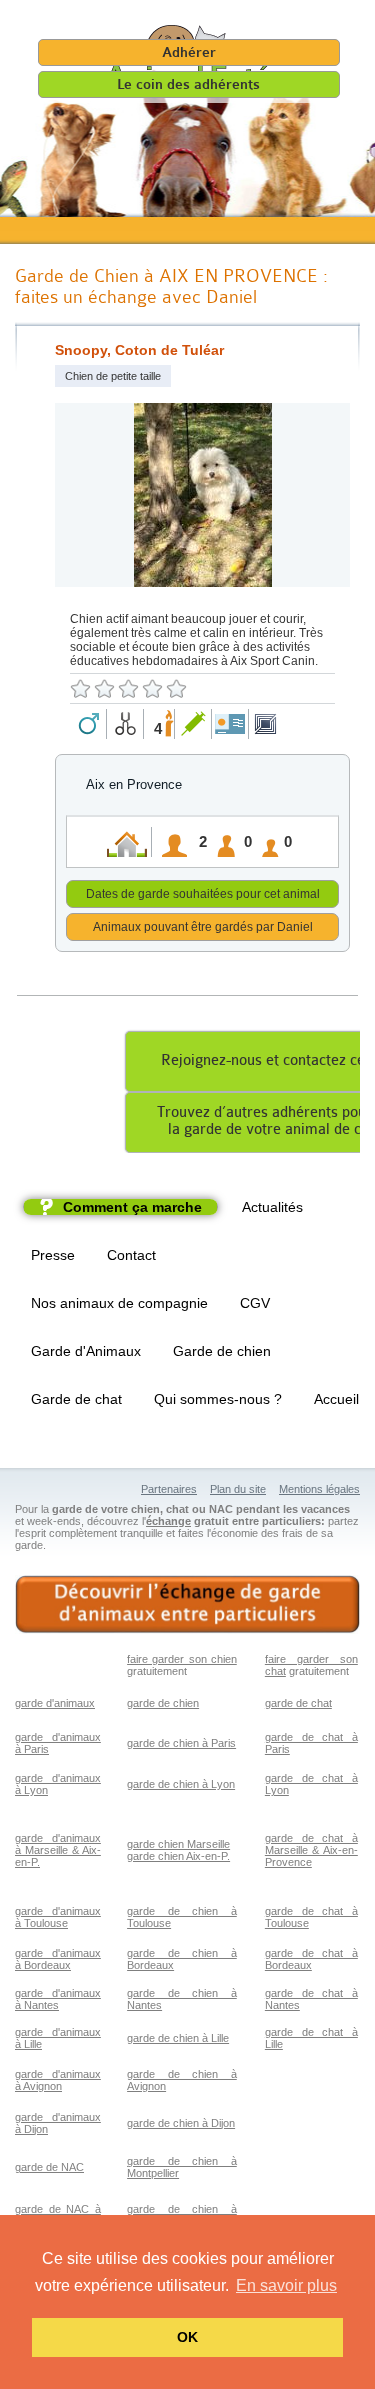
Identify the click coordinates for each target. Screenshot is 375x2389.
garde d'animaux (55, 1703)
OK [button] (187, 2337)
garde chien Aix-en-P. (178, 1856)
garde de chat (298, 1703)
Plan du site (238, 1489)
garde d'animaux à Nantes (58, 1999)
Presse (53, 1255)
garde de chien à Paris (181, 1743)
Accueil (336, 1399)
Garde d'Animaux (86, 1351)
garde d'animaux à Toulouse (58, 1917)
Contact (131, 1255)
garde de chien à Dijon (181, 2123)
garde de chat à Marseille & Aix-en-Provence (311, 1850)
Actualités (272, 1207)
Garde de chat (76, 1399)
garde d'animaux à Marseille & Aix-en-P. (58, 1850)
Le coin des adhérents (188, 84)
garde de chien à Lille (178, 2038)
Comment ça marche (132, 1207)
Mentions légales (319, 1489)
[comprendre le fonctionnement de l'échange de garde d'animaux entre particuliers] (187, 1604)
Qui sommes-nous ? (218, 1399)
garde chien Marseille (178, 1844)
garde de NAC (49, 2167)
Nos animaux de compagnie (119, 1303)
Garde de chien (222, 1351)
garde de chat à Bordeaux (311, 1959)
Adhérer (189, 52)
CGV (255, 1303)
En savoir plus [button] (286, 2285)
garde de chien (163, 1703)
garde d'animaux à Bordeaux (58, 1959)
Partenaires (169, 1489)
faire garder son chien (182, 1659)
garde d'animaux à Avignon (58, 2080)
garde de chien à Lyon (181, 1784)
